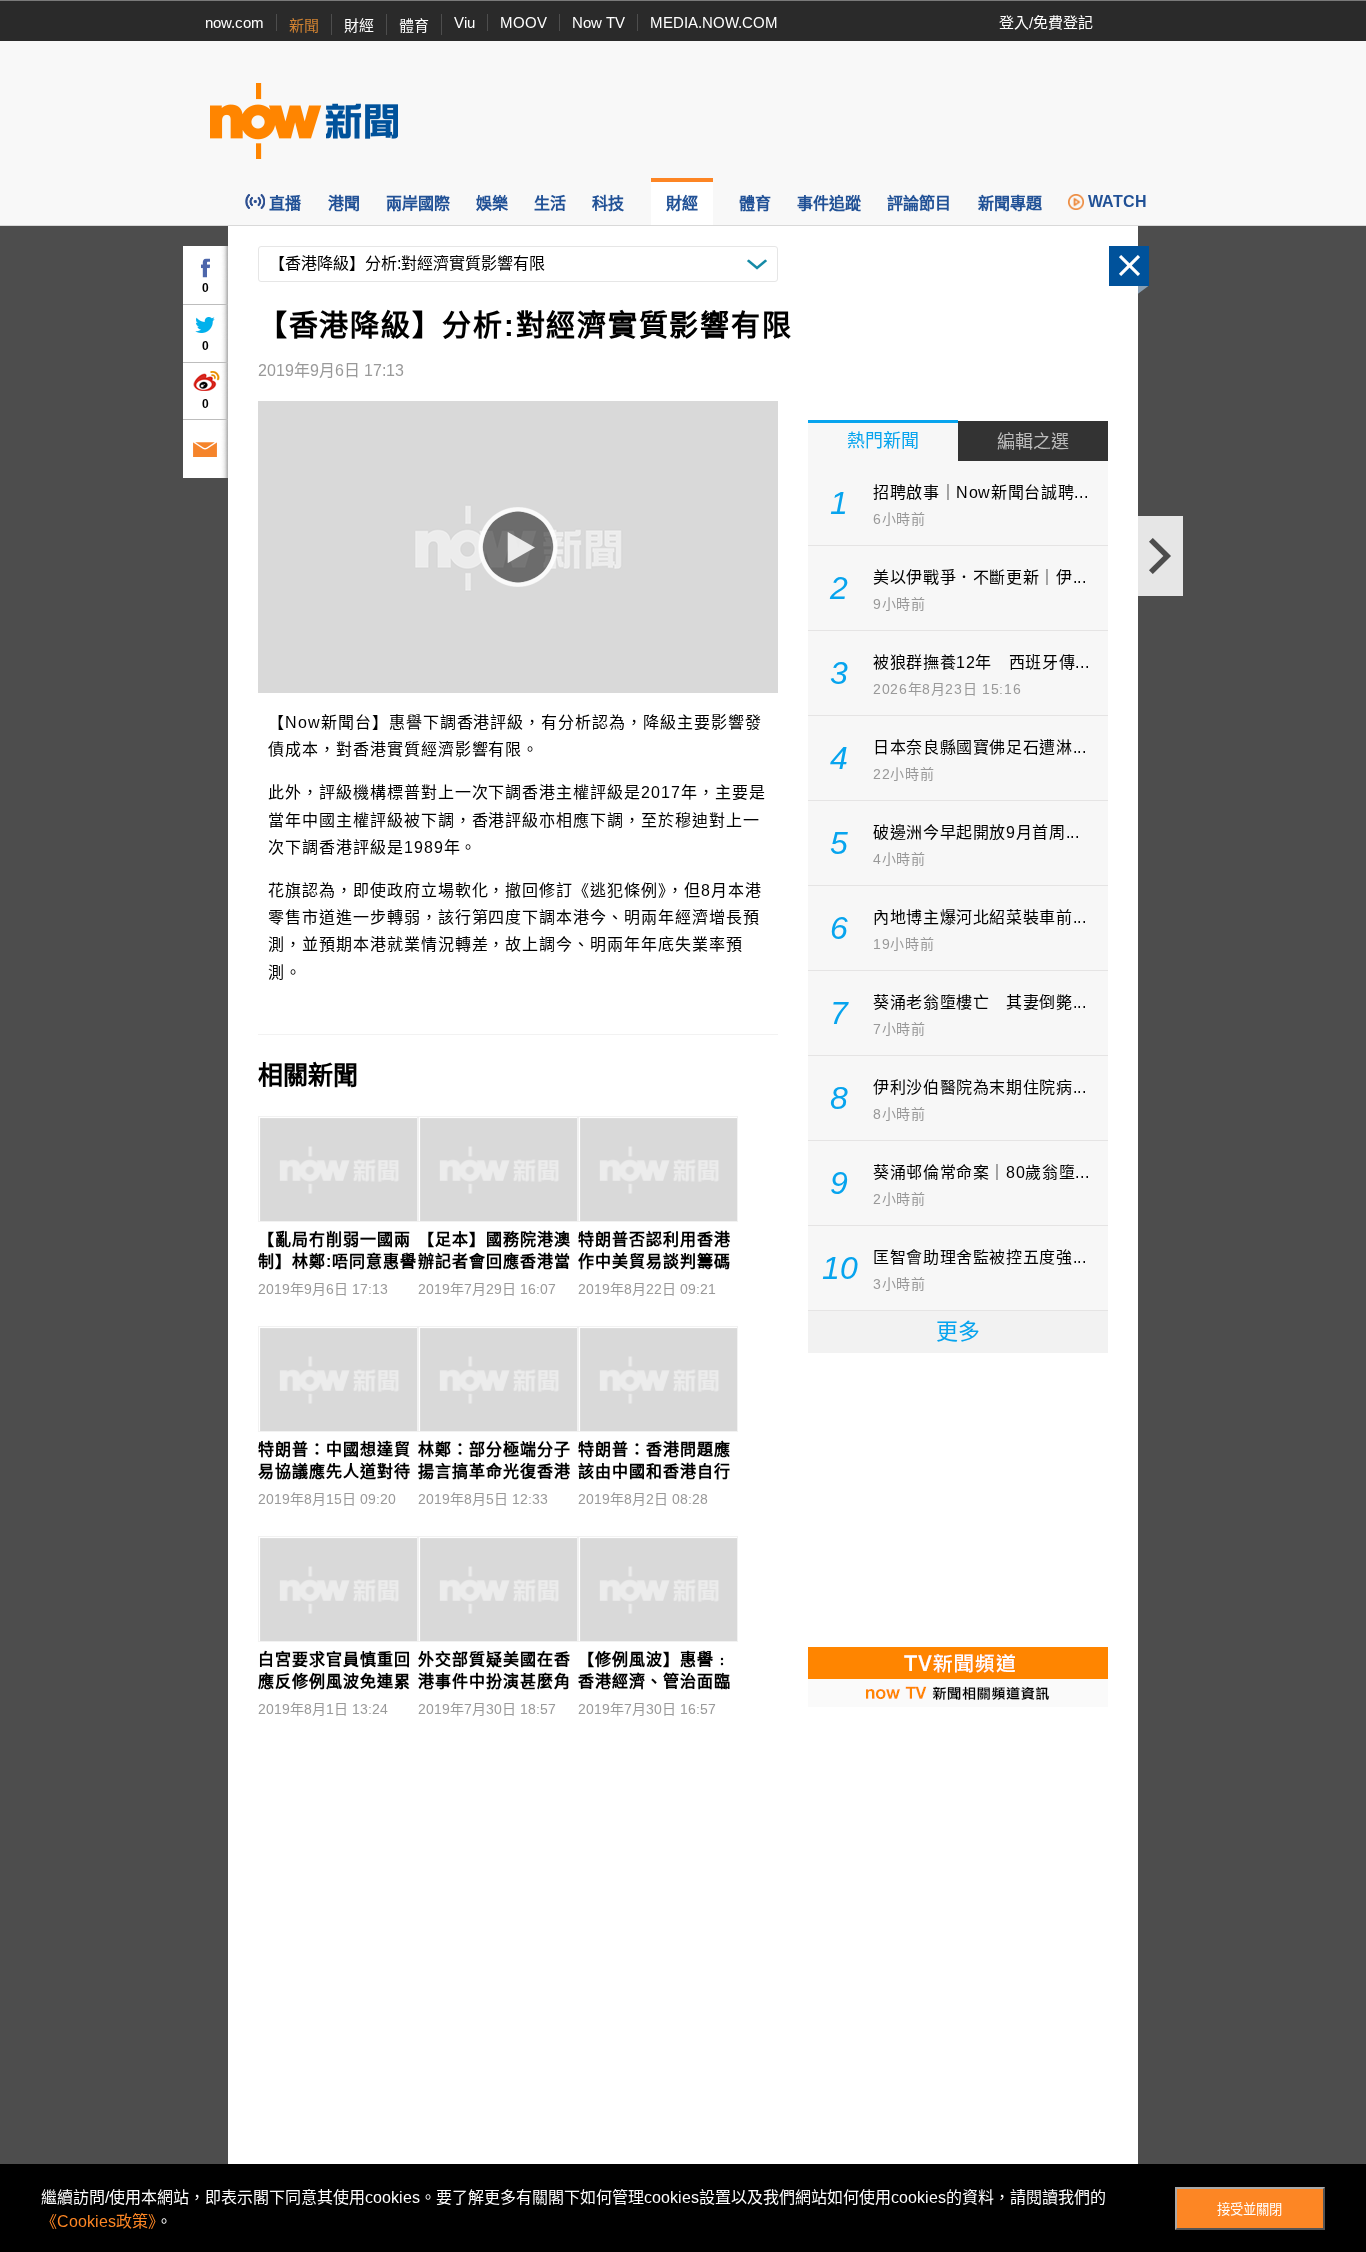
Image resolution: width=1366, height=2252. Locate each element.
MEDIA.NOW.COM (714, 22)
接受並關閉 (1249, 2209)
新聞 (304, 25)
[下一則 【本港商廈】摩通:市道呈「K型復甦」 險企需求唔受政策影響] (1160, 556)
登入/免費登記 (1046, 22)
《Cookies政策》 (98, 2221)
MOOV (523, 22)
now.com (234, 22)
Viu (464, 22)
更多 (958, 1331)
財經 (359, 25)
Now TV (598, 22)
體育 (414, 25)
